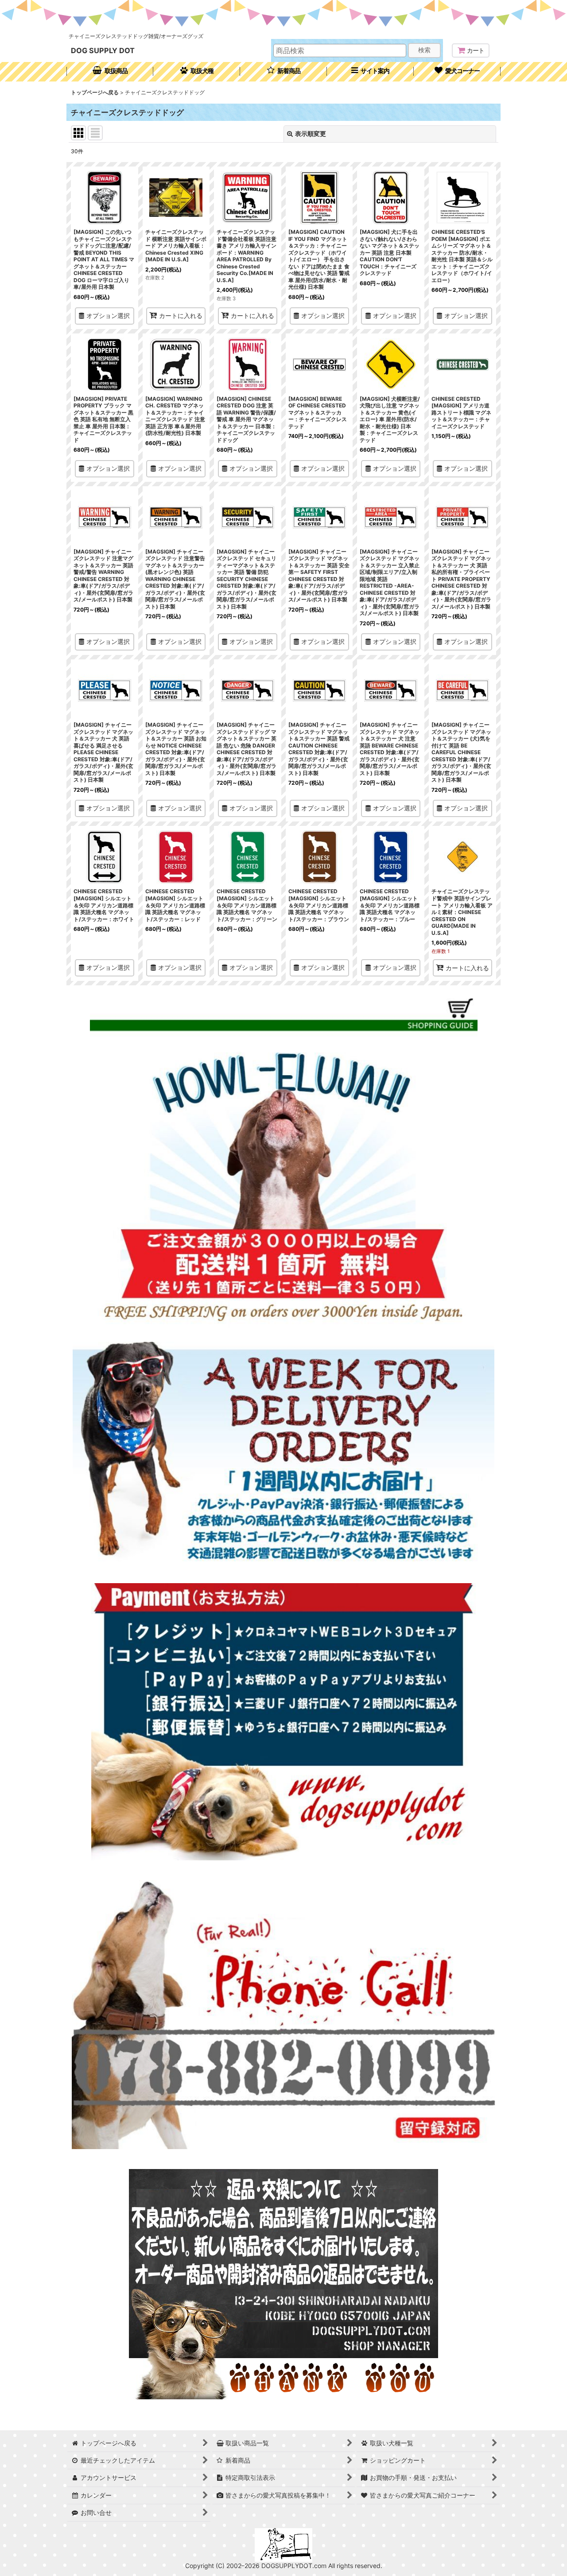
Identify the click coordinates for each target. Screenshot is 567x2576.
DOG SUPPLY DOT (103, 50)
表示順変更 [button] (311, 134)
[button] (370, 72)
